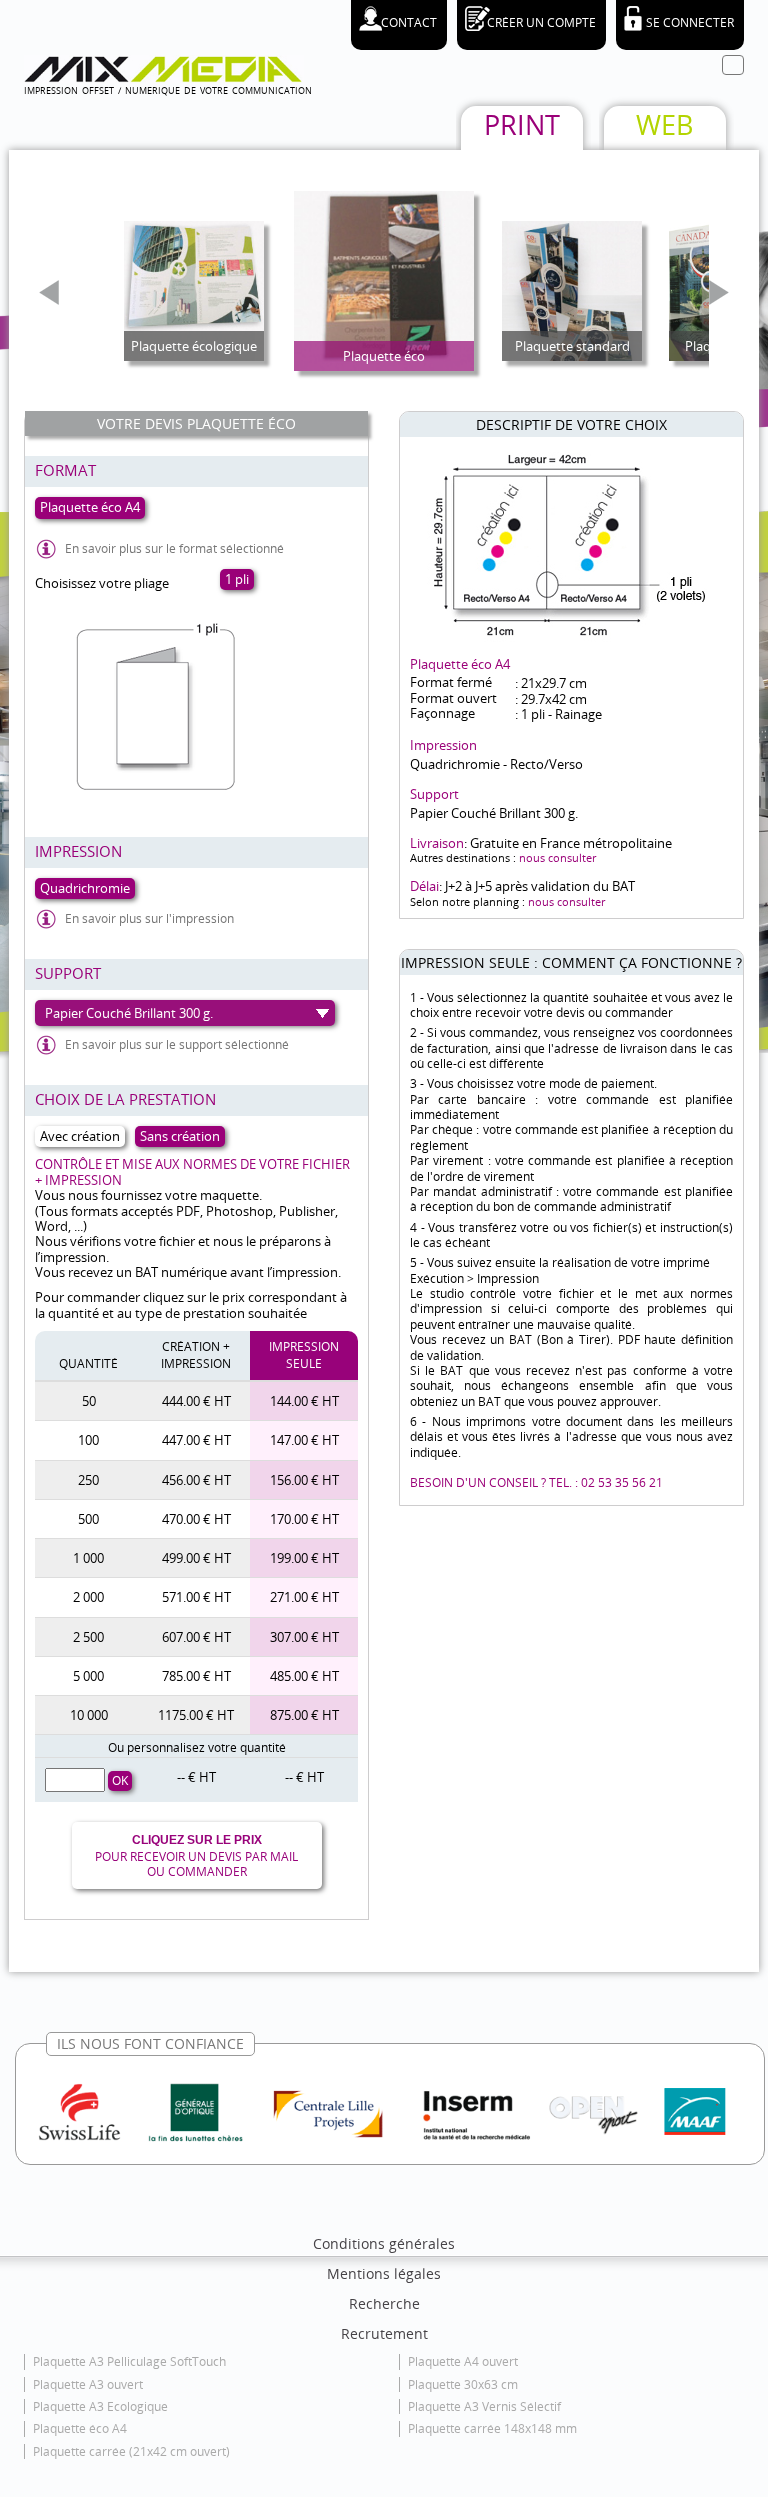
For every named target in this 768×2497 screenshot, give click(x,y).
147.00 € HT (304, 1440)
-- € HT (196, 1777)
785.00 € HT (196, 1676)
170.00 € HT (304, 1519)
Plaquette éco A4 (80, 2428)
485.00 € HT (304, 1676)
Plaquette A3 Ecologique (100, 2406)
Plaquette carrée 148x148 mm (492, 2428)
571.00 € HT (196, 1597)
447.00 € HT (196, 1440)
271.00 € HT (304, 1597)
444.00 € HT (196, 1401)
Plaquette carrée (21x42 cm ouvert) (131, 2451)
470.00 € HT (196, 1519)
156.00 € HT (304, 1480)
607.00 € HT (196, 1637)
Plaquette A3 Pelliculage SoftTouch (129, 2361)
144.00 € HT (304, 1401)
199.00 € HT (304, 1558)
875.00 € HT (304, 1715)
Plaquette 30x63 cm (463, 2384)
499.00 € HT (196, 1558)
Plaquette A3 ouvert (88, 2384)
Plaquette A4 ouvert (463, 2361)
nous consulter (557, 857)
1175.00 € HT (196, 1715)
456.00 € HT (196, 1480)
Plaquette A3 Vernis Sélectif (484, 2406)
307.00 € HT (304, 1637)
